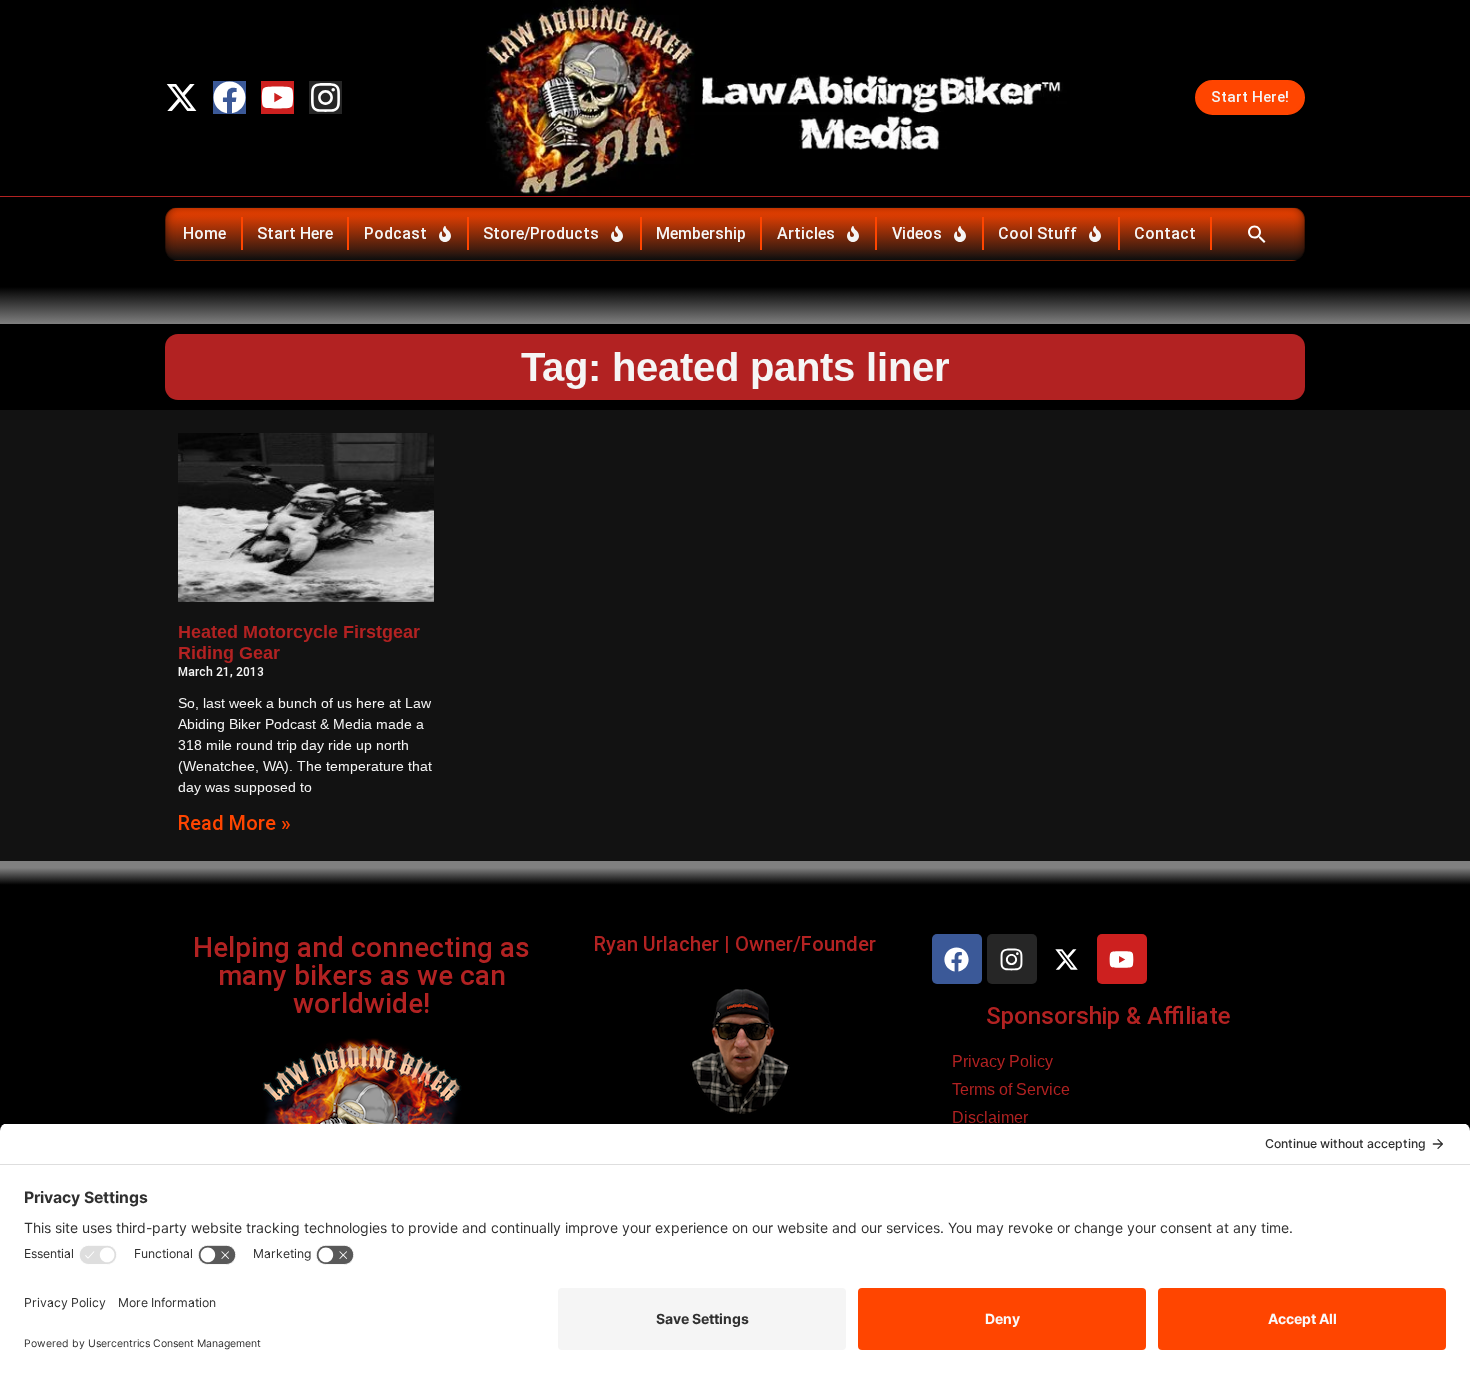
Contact (1165, 233)
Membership (701, 233)
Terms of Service (1011, 1089)
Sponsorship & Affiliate (1108, 1016)
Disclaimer (990, 1117)
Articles (806, 233)
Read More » (234, 823)
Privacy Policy (1002, 1061)
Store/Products (541, 233)
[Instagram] (325, 97)
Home (204, 233)
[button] (1256, 234)
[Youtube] (277, 97)
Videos (917, 233)
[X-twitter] (181, 97)
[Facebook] (229, 97)
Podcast (395, 233)
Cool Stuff (1037, 233)
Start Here (295, 233)
